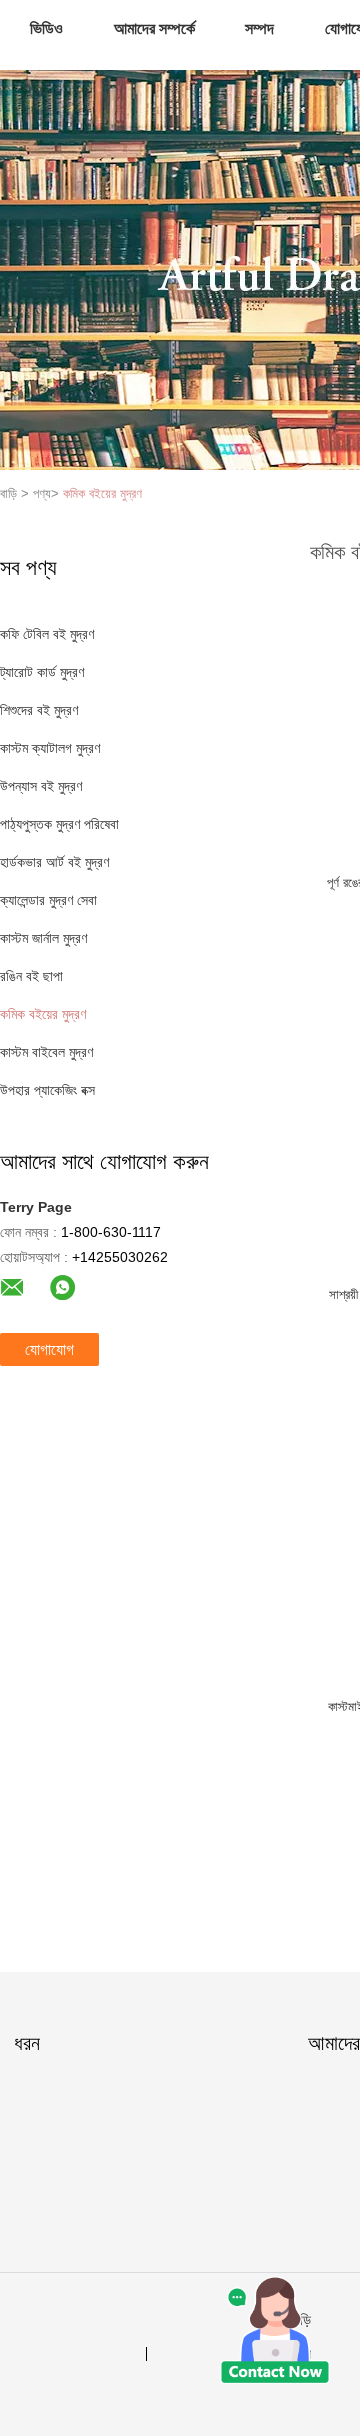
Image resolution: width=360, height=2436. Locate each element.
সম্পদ (259, 28)
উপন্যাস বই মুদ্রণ (41, 786)
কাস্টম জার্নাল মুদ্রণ (43, 938)
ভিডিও (46, 28)
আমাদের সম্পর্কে (154, 28)
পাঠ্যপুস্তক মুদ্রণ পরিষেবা (59, 824)
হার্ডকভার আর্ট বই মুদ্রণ (54, 862)
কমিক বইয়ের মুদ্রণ (102, 493)
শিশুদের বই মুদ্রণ (39, 710)
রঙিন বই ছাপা (31, 976)
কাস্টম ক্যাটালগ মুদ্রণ (50, 748)
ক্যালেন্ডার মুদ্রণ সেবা (48, 900)
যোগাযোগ (49, 1349)
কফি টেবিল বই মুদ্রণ (47, 634)
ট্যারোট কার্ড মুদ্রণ (42, 672)
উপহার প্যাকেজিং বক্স (47, 1090)
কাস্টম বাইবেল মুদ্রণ (46, 1052)
